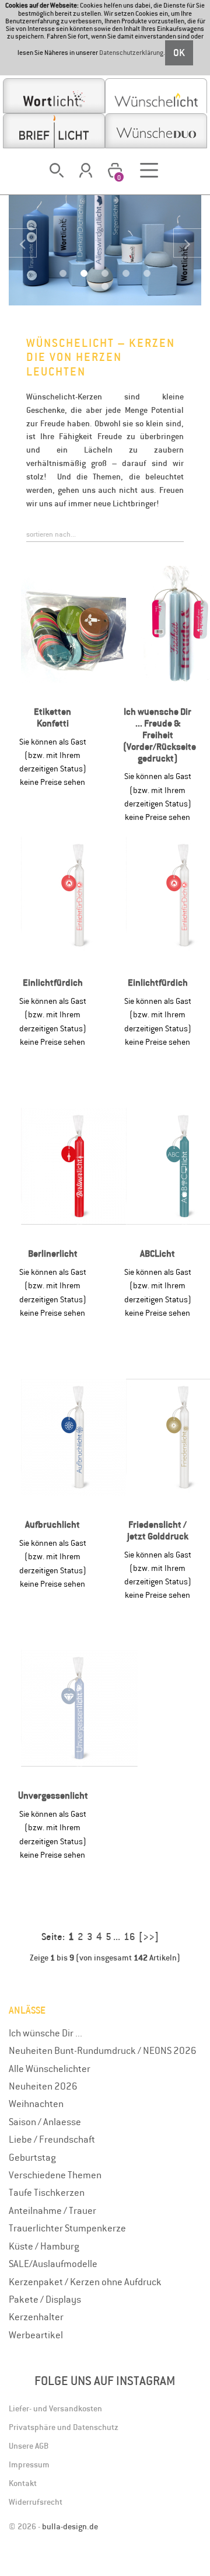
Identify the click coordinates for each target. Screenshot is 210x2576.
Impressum (29, 2464)
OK (179, 53)
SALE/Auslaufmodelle (53, 2264)
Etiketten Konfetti (52, 717)
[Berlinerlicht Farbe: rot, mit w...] (79, 1166)
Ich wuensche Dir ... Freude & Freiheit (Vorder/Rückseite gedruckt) (160, 735)
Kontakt (23, 2483)
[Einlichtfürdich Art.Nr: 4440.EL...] (79, 895)
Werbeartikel (36, 2335)
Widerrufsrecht (36, 2502)
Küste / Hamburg (44, 2246)
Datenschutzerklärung (131, 53)
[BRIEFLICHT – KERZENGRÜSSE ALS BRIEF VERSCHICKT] (54, 131)
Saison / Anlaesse (45, 2122)
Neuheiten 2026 (43, 2086)
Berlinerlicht (53, 1254)
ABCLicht (157, 1254)
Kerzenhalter (36, 2317)
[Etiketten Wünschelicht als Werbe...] (79, 624)
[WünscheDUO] (156, 131)
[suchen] (57, 170)
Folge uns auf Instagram (105, 2381)
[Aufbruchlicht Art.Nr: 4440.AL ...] (79, 1437)
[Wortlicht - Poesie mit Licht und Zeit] (54, 96)
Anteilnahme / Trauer (52, 2210)
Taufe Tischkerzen (47, 2192)
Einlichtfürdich (53, 983)
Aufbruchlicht (52, 1525)
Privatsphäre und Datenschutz (64, 2427)
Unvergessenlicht (53, 1795)
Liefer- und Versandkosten (55, 2408)
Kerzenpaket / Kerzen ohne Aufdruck (85, 2282)
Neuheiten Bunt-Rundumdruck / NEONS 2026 (103, 2050)
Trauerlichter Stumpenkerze (67, 2228)
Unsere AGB (29, 2446)
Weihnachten (36, 2104)
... (117, 1937)
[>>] (149, 1937)
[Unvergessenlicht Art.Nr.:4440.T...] (79, 1708)
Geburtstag (32, 2157)
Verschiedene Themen (55, 2175)
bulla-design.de (70, 2526)
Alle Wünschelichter (50, 2069)
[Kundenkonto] (86, 170)
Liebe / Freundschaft (52, 2139)
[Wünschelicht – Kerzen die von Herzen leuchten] (156, 96)
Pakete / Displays (45, 2299)
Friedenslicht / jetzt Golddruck (158, 1530)
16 (129, 1937)
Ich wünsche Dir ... (45, 2033)
